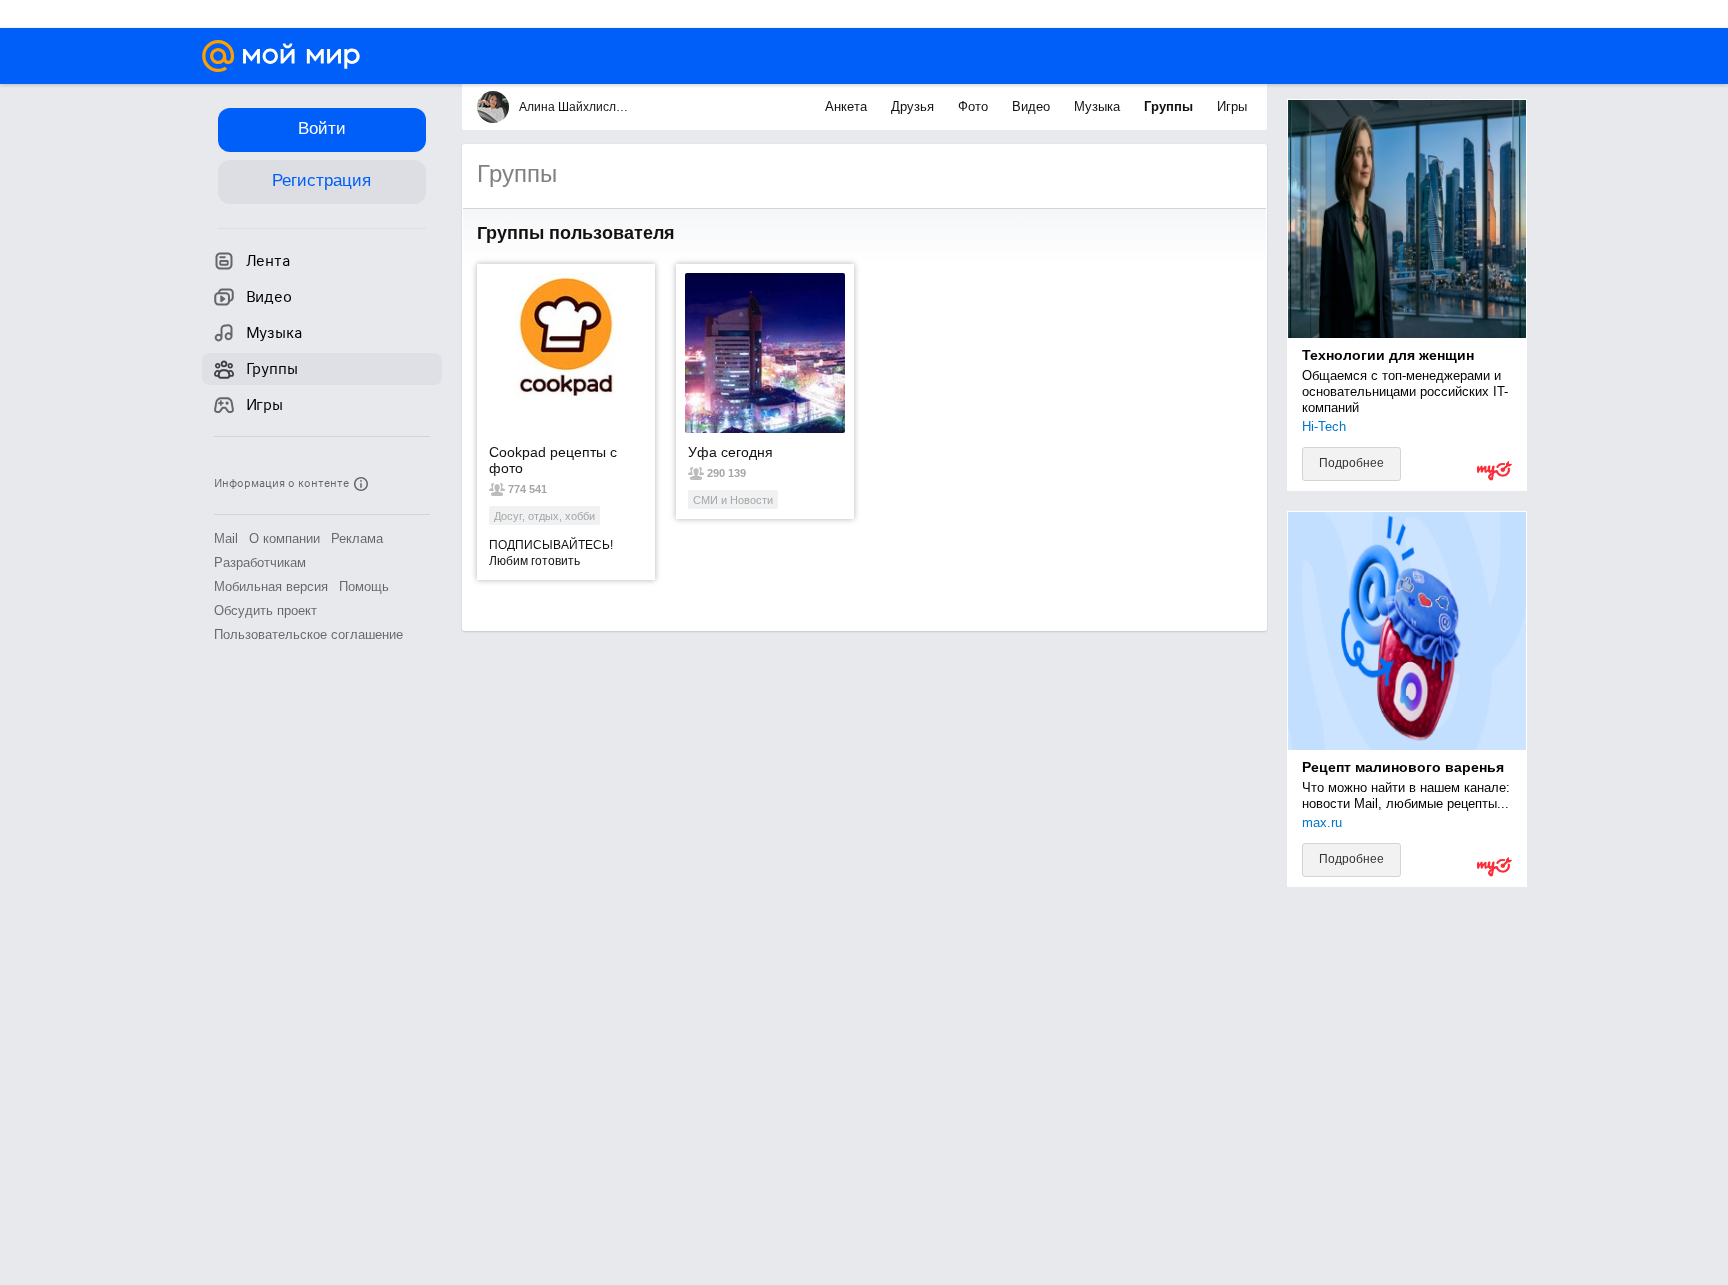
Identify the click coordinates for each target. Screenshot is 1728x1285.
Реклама (357, 538)
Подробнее (1351, 463)
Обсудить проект (265, 610)
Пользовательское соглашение (308, 634)
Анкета (848, 106)
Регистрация (321, 180)
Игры (1232, 106)
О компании (284, 538)
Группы (1170, 106)
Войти (322, 128)
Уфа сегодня (730, 452)
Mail (226, 538)
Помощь (364, 586)
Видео (1033, 106)
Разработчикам (260, 562)
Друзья (914, 106)
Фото (975, 106)
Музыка (1099, 106)
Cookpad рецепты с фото (553, 460)
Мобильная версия (271, 586)
